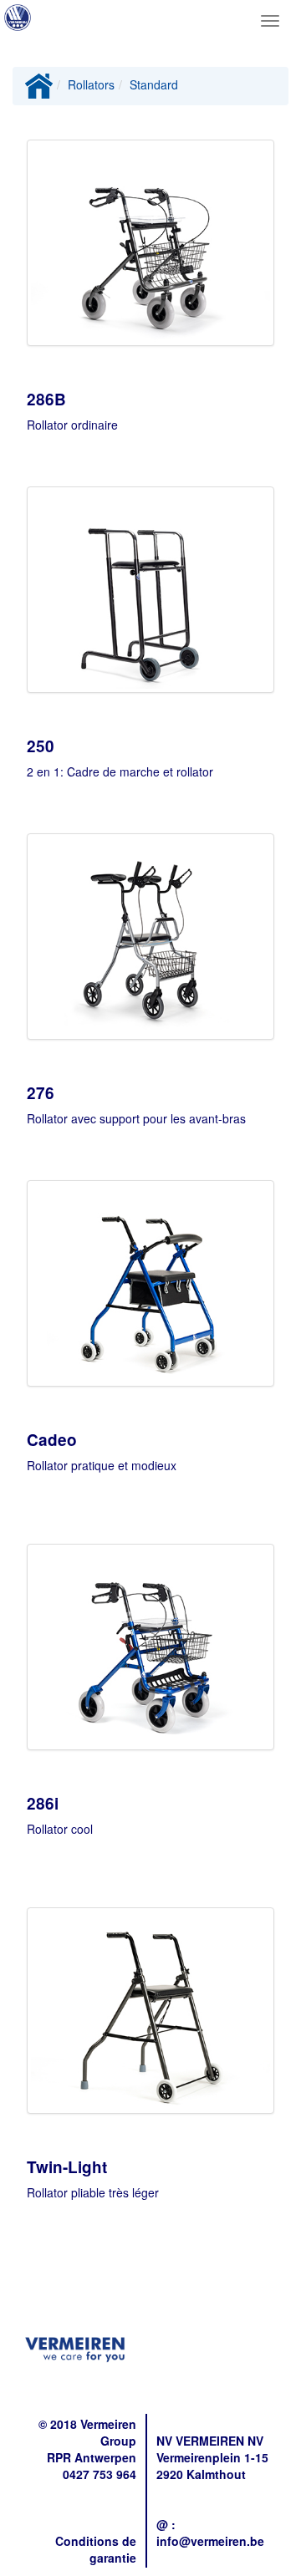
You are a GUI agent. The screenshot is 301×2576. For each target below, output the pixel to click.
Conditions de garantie (96, 2549)
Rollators (91, 84)
